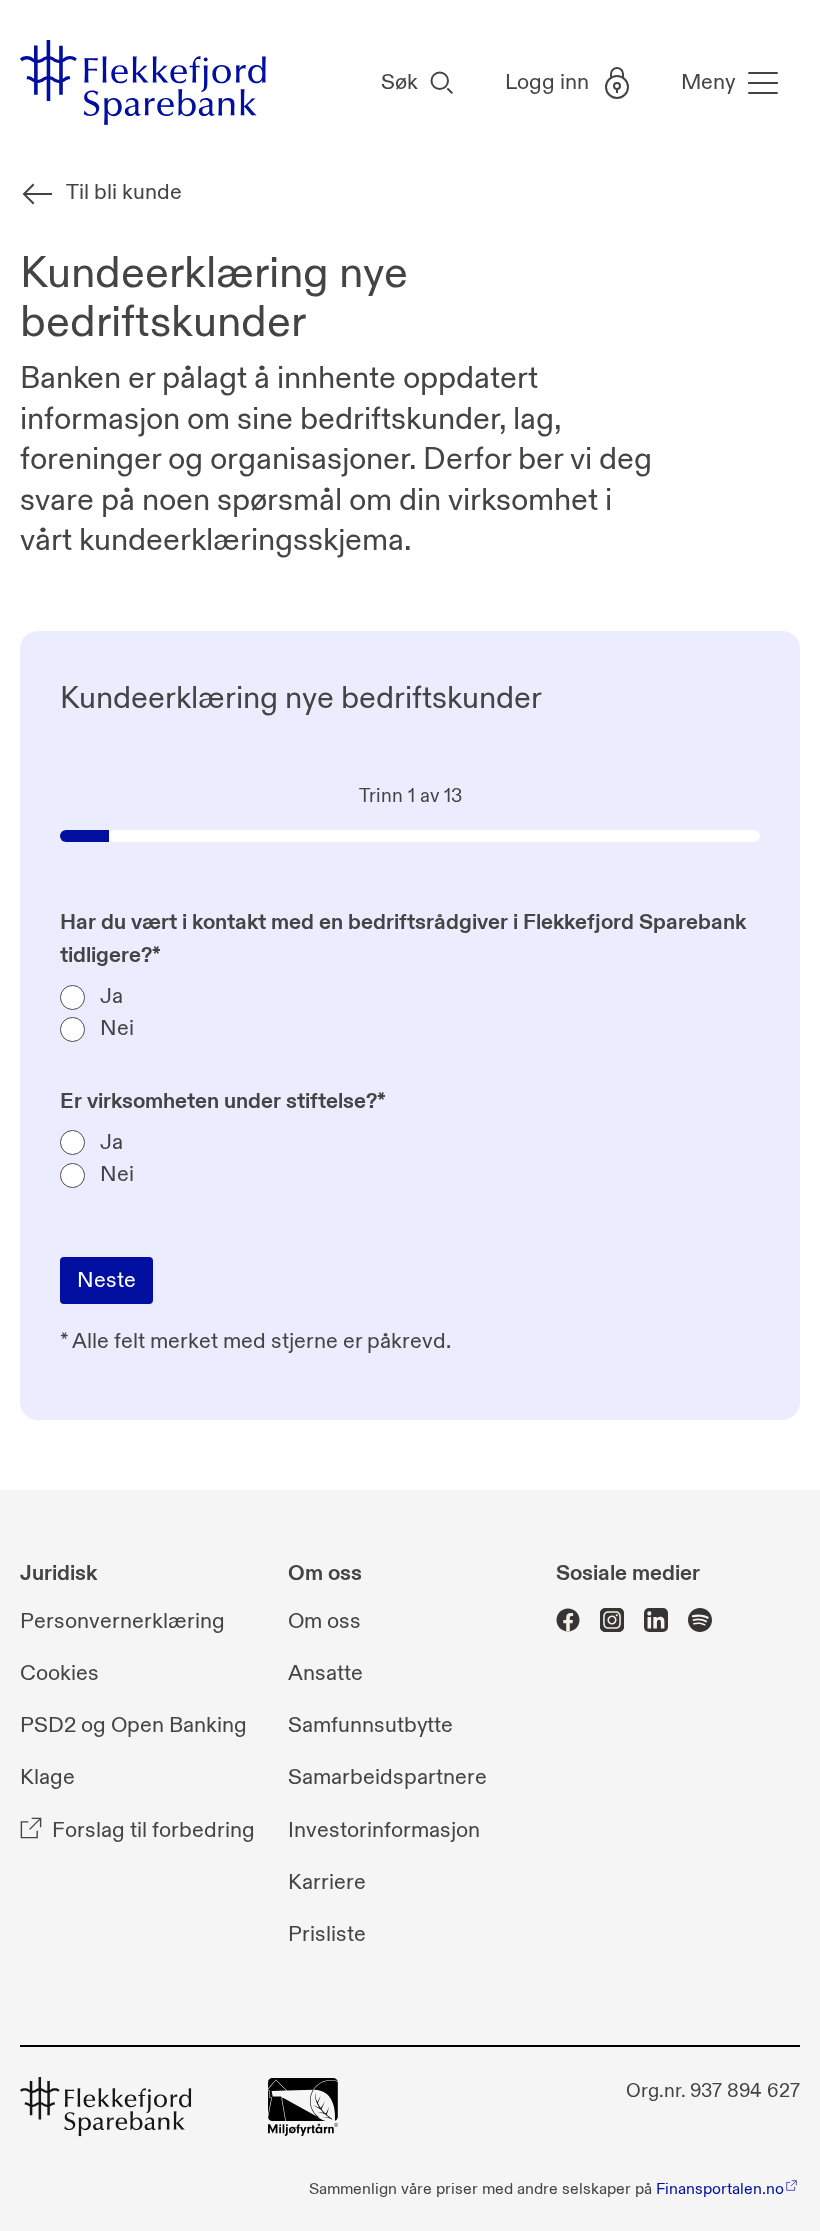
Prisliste (327, 1934)
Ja (111, 996)
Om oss (324, 1621)
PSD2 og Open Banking (133, 1725)
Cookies (59, 1673)
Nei (117, 1028)
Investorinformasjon (384, 1830)
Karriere (327, 1882)
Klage (47, 1777)
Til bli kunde (124, 192)
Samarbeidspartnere (387, 1777)
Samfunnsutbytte (370, 1725)
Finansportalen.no (720, 2189)
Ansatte (325, 1673)
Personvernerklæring (122, 1621)
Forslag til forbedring (153, 1830)
